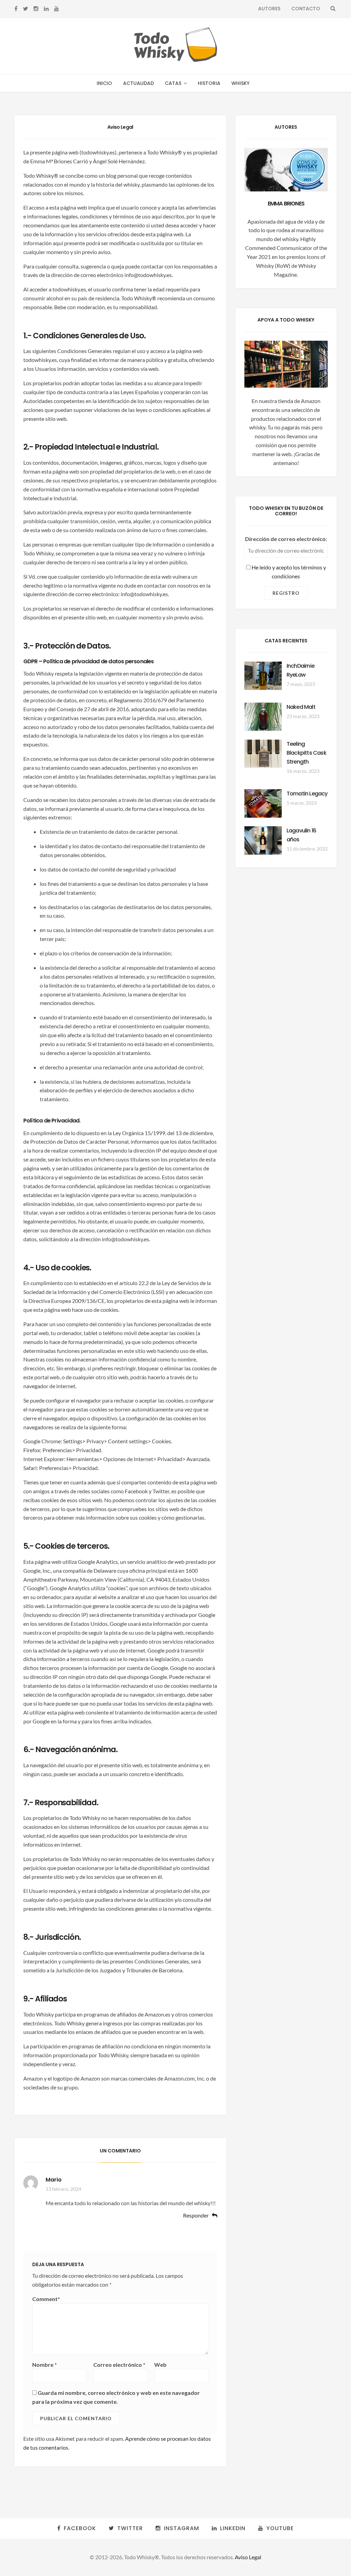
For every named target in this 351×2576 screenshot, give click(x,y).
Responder (196, 2216)
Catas (173, 83)
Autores (269, 9)
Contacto (306, 9)
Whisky (240, 83)
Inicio (104, 83)
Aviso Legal (248, 2557)
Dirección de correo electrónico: (286, 539)
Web (160, 2365)
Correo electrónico (119, 2365)
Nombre (45, 2365)
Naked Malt (301, 707)
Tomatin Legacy (307, 794)
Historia (209, 83)
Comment (46, 2299)
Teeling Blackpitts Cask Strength (306, 753)
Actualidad (138, 83)
